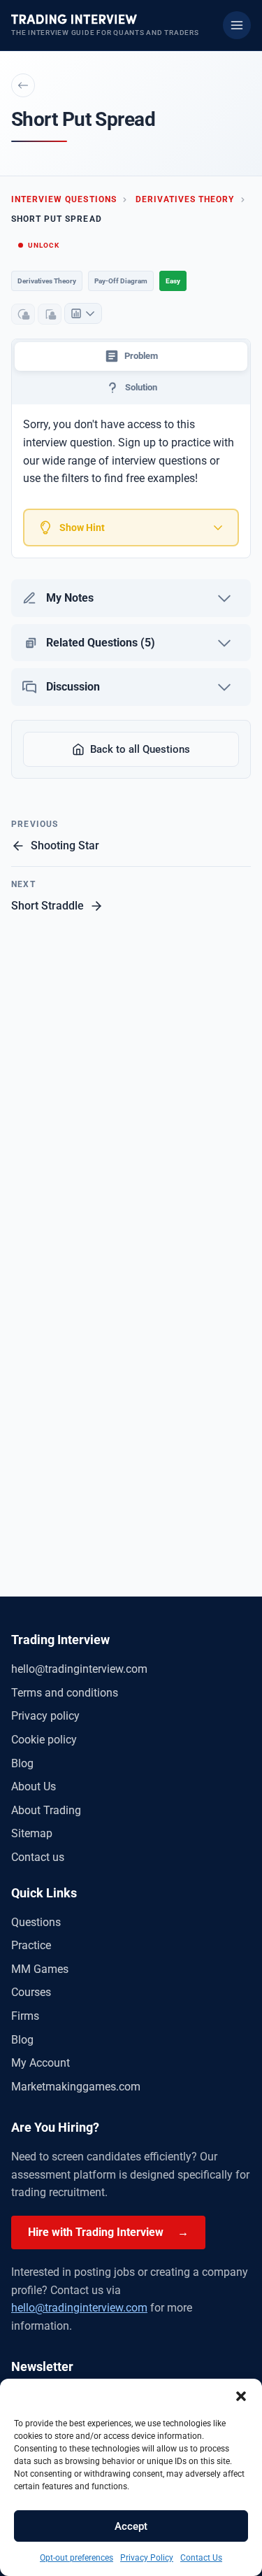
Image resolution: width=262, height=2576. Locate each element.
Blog (22, 1763)
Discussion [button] (73, 687)
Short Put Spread (57, 219)
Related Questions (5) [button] (101, 643)
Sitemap (32, 1833)
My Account (41, 2063)
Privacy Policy (147, 2558)
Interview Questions (64, 199)
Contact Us (201, 2558)
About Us (34, 1786)
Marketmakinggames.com (76, 2087)
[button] (241, 2396)
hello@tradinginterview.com (79, 1669)
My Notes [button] (70, 598)
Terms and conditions (65, 1693)
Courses (31, 1992)
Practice (31, 1945)
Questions (36, 1922)
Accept (131, 2526)
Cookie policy (44, 1740)
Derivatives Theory (185, 199)
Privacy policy (45, 1716)
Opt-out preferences (77, 2558)
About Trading (46, 1810)
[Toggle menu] (237, 25)
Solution (141, 387)
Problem (141, 356)
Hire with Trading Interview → (108, 2232)
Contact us (38, 1857)
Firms (25, 2016)
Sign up (137, 443)
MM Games (40, 1969)
